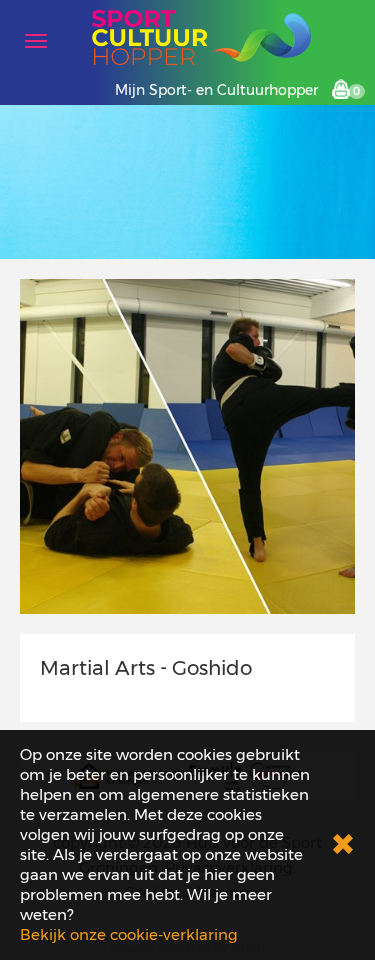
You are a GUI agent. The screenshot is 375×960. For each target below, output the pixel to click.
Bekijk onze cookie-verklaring (129, 934)
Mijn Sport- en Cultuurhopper (216, 90)
